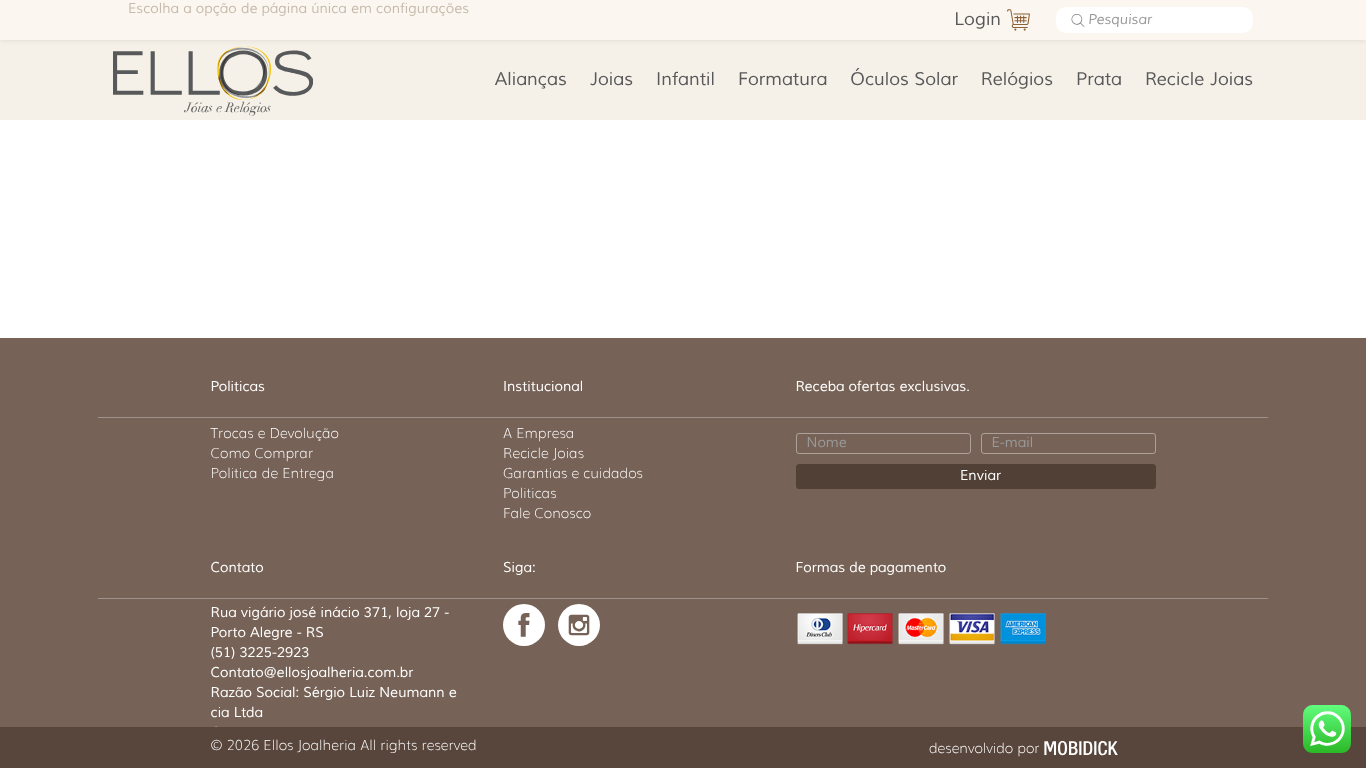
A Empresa (538, 433)
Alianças (531, 80)
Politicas (530, 493)
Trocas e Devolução (275, 433)
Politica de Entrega (273, 473)
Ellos (244, 80)
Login (977, 20)
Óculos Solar (904, 80)
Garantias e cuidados (573, 473)
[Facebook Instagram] (579, 625)
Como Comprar (262, 453)
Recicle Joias (1199, 80)
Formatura (782, 80)
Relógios (1017, 80)
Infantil (685, 80)
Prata (1099, 80)
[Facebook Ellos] (524, 625)
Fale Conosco (547, 513)
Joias (611, 80)
